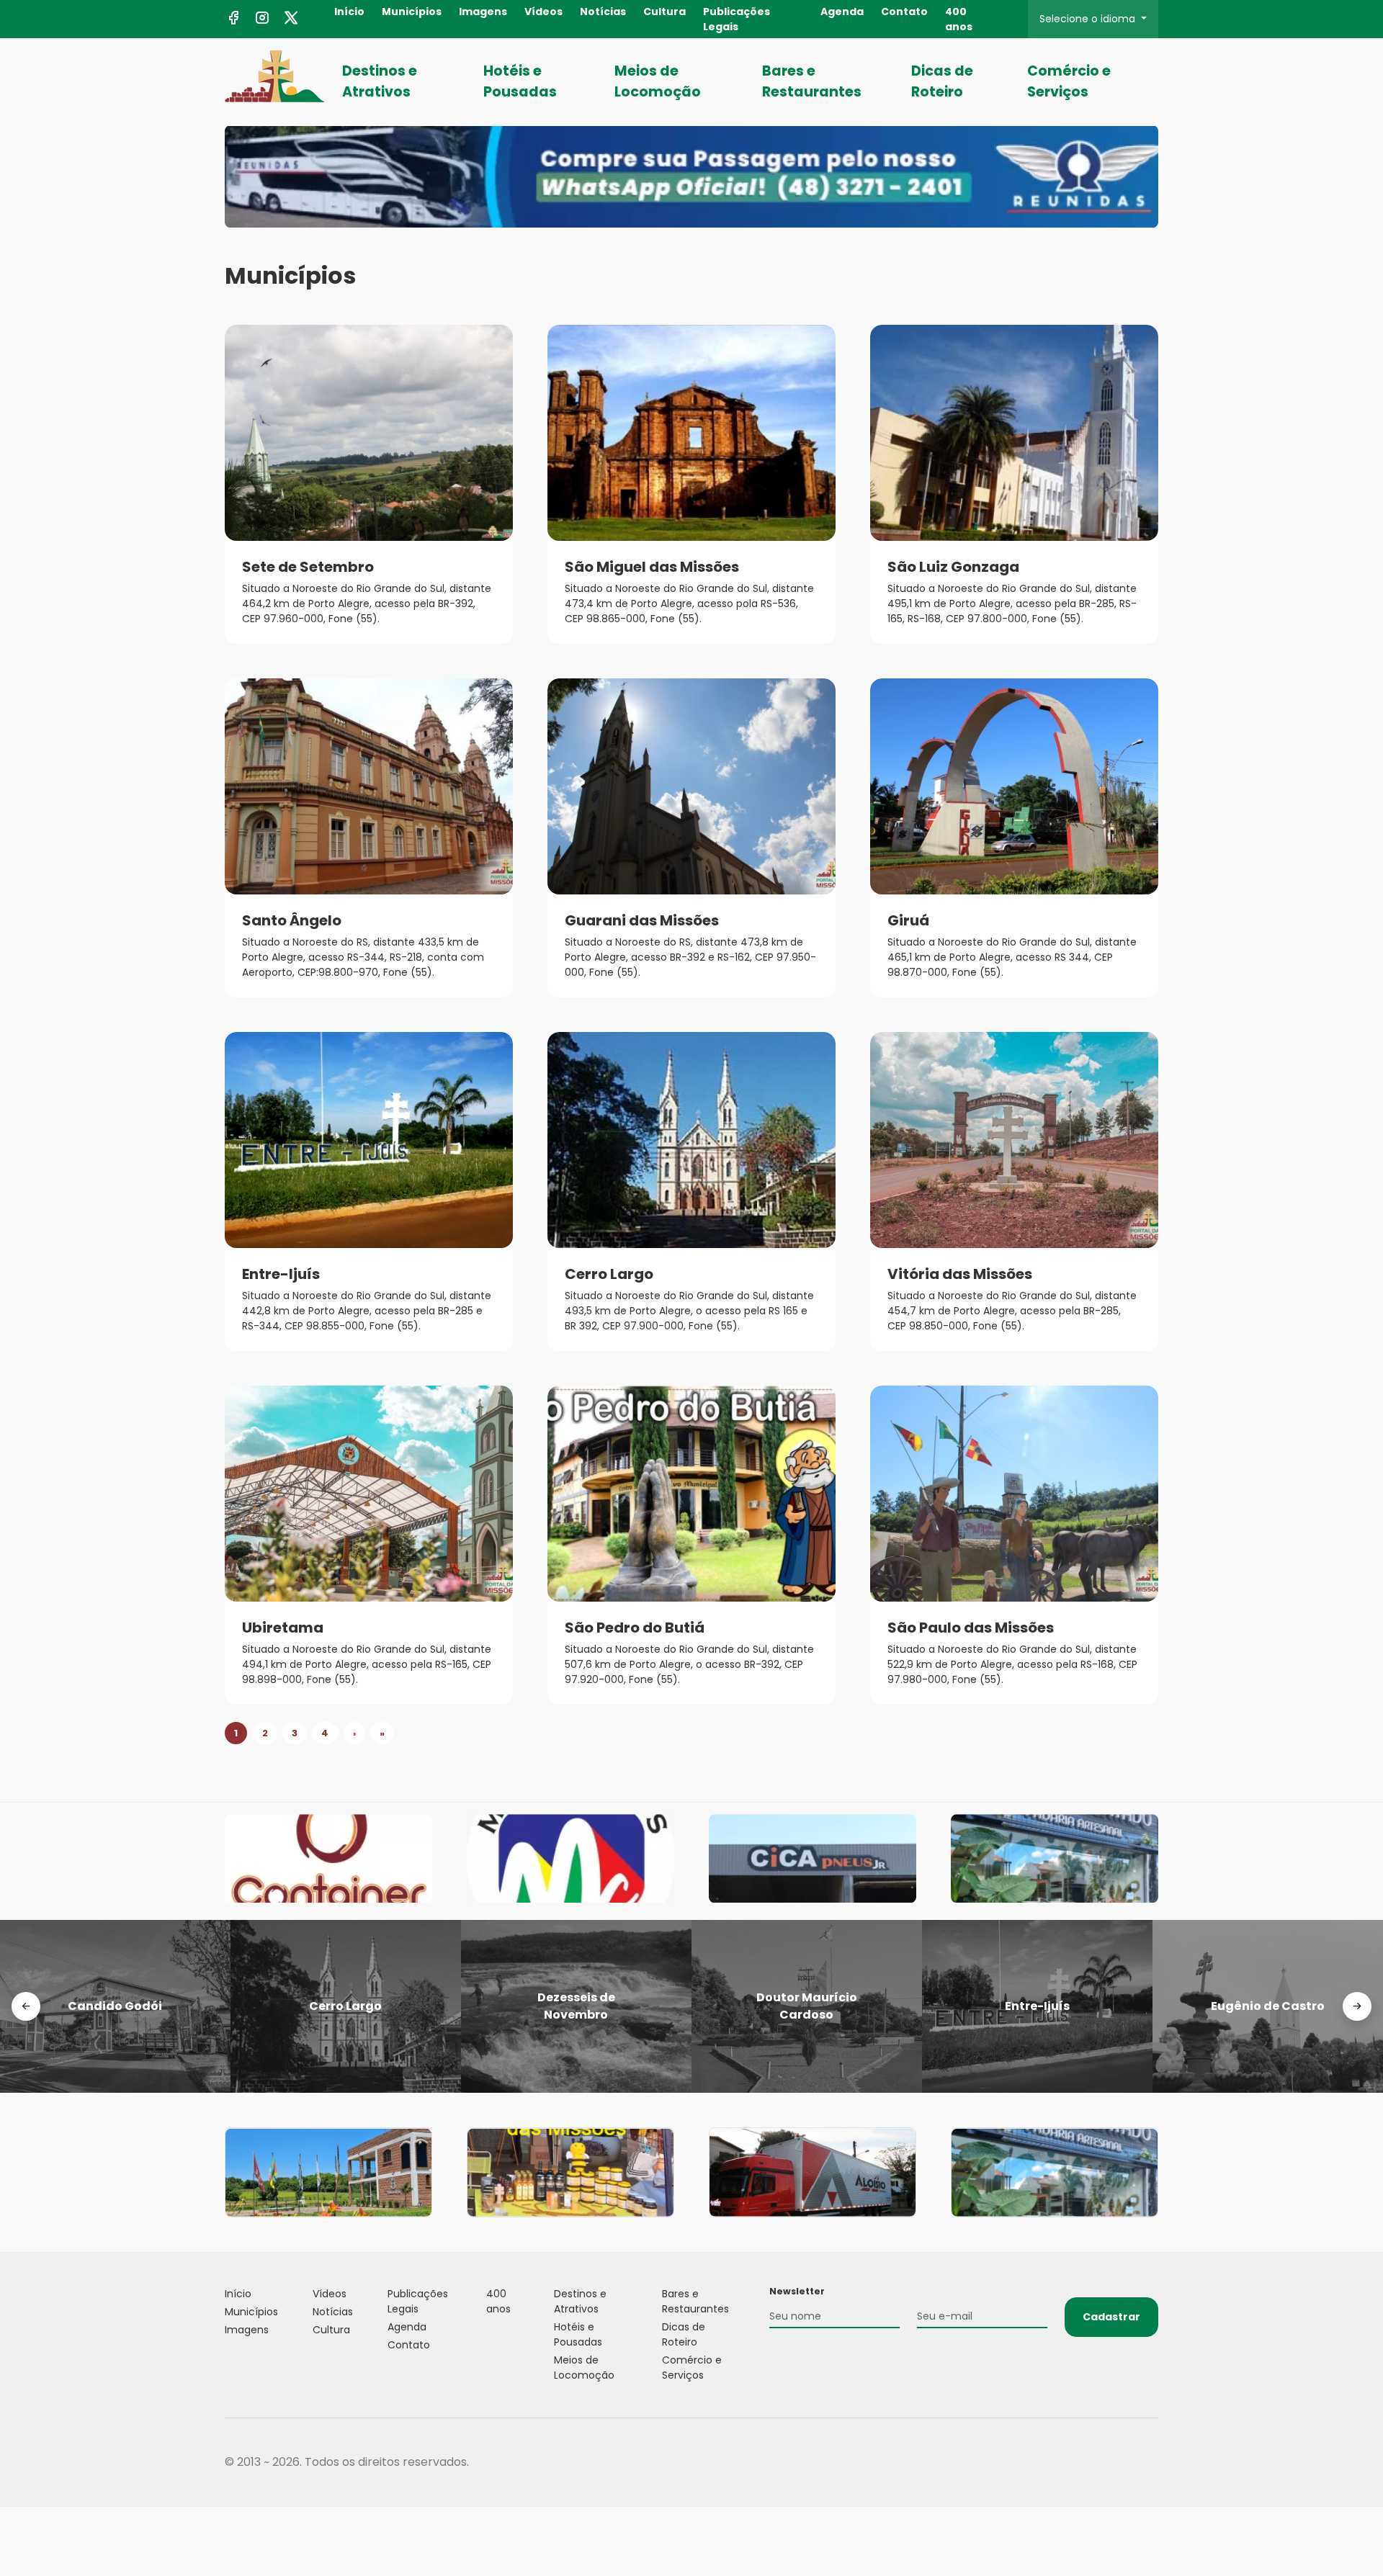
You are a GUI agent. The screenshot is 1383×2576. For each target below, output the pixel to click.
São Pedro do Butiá (635, 1628)
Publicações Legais (737, 19)
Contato (904, 12)
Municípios (412, 12)
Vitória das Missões (960, 1274)
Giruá (908, 920)
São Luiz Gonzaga (953, 567)
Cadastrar (1111, 2317)
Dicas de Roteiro (942, 81)
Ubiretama (283, 1628)
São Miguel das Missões (652, 567)
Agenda (842, 12)
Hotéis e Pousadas (520, 81)
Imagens (483, 12)
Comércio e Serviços (1069, 81)
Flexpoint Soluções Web (1149, 2463)
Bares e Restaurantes (812, 81)
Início (349, 12)
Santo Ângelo (292, 920)
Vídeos (543, 12)
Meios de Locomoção (658, 81)
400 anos (959, 19)
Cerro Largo (609, 1274)
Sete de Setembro (308, 567)
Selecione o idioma (1089, 19)
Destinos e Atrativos (380, 81)
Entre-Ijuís (281, 1274)
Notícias (603, 12)
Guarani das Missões (642, 920)
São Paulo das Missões (971, 1628)
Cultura (664, 12)
